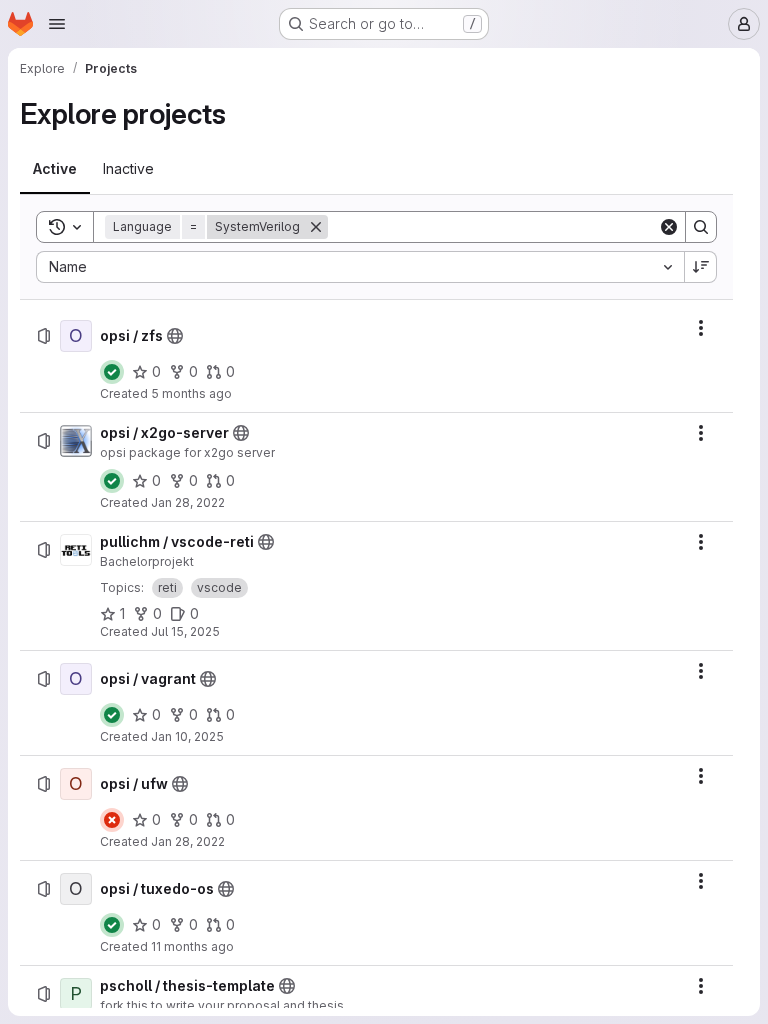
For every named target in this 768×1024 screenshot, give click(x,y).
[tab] (55, 169)
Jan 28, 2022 (188, 502)
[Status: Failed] (112, 820)
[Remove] (316, 227)
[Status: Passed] (112, 372)
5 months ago (191, 393)
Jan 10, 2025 (187, 736)
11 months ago (192, 946)
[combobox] (360, 267)
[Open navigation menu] (57, 24)
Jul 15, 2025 (185, 631)
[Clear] (669, 227)
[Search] (701, 227)
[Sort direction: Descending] (701, 267)
